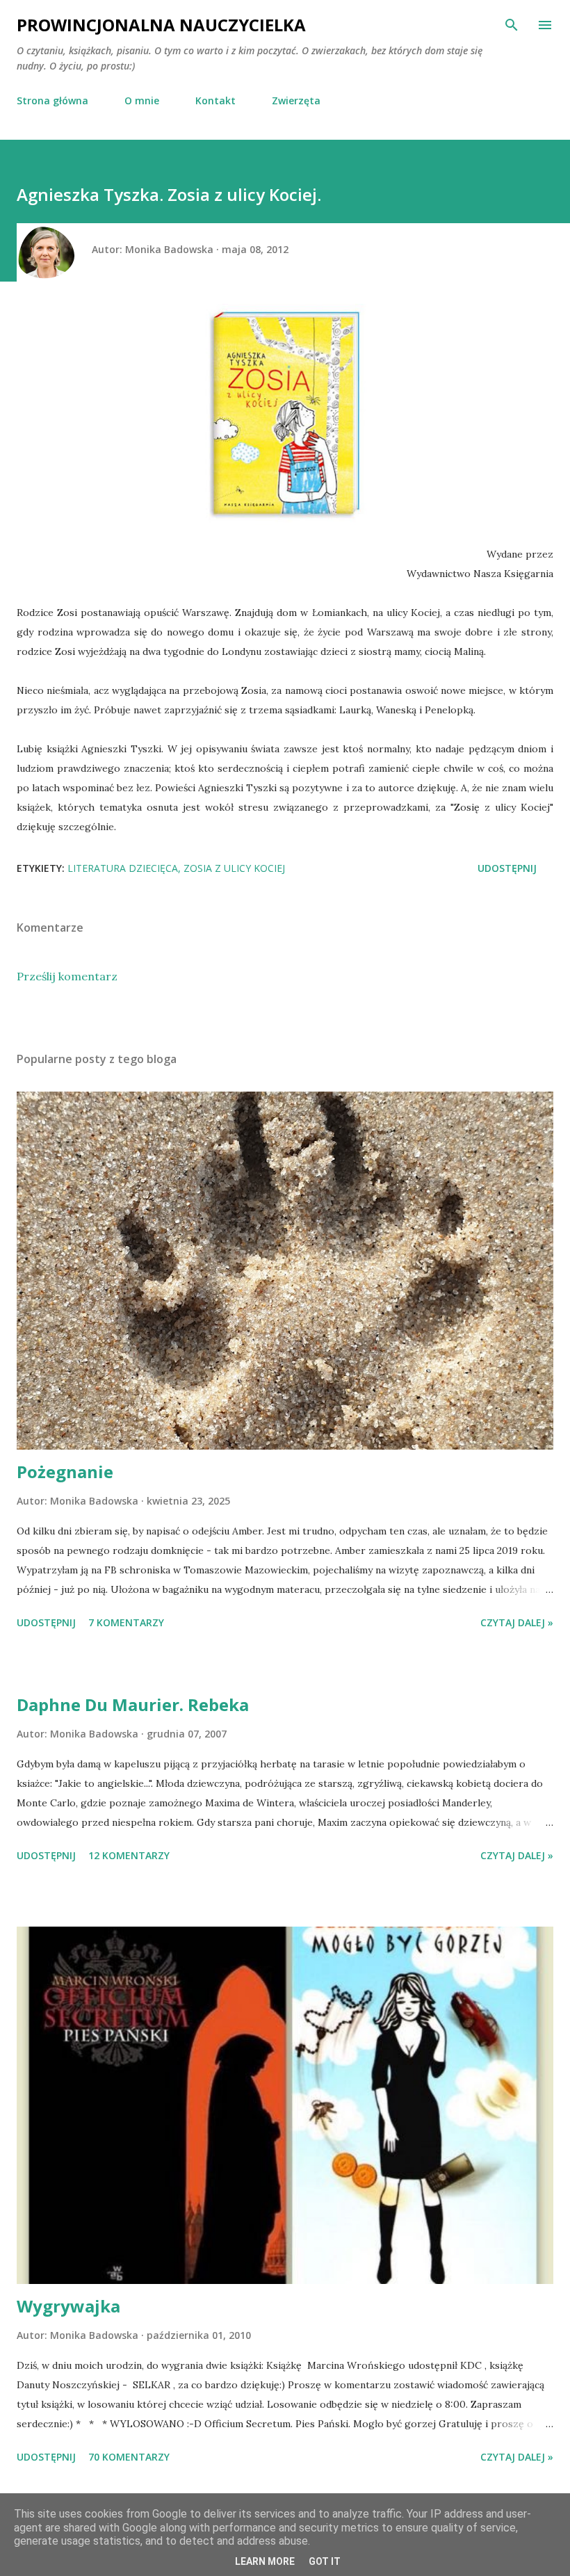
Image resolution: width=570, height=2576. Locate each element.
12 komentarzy (129, 1855)
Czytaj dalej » (517, 1622)
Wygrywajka (68, 2306)
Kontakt (215, 100)
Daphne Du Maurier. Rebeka (133, 1704)
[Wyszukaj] (512, 25)
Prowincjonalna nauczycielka (161, 25)
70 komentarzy (129, 2457)
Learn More (265, 2561)
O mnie (142, 100)
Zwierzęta (296, 100)
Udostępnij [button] (507, 868)
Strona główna (52, 100)
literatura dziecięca (123, 868)
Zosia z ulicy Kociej (234, 868)
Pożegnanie (65, 1472)
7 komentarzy (126, 1622)
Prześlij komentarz (67, 976)
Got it (325, 2561)
